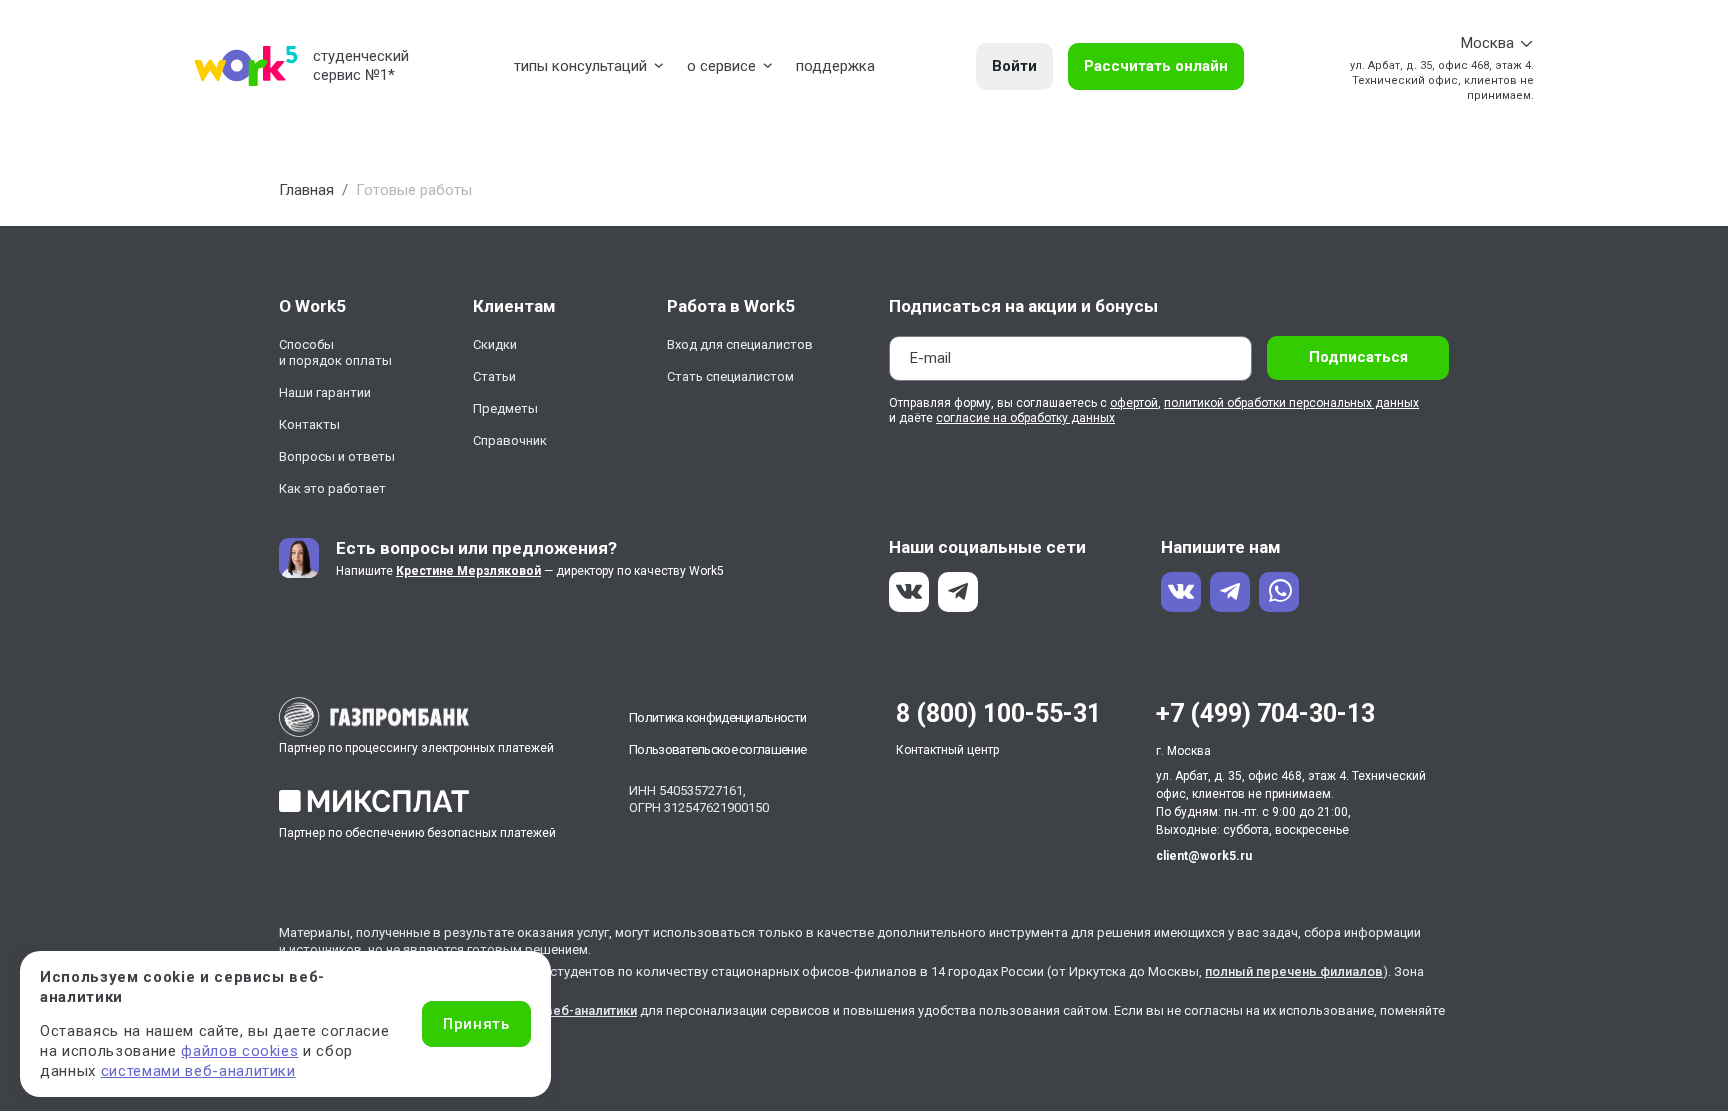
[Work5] (246, 66)
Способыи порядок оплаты (335, 352)
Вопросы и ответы (337, 456)
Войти (1014, 66)
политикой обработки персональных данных (1291, 403)
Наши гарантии (325, 392)
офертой (1134, 403)
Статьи (494, 376)
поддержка (835, 66)
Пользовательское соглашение (717, 749)
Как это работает (332, 488)
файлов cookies (239, 1051)
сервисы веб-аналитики (560, 1010)
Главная (306, 190)
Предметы (505, 408)
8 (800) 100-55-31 (998, 713)
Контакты (309, 424)
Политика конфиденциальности (717, 717)
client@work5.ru (1204, 856)
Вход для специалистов (740, 344)
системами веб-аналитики (198, 1071)
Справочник (510, 440)
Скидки (495, 344)
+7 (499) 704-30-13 (1265, 713)
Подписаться (1358, 357)
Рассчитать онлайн (1156, 66)
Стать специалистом (730, 376)
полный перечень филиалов (1294, 971)
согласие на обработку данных (1025, 418)
